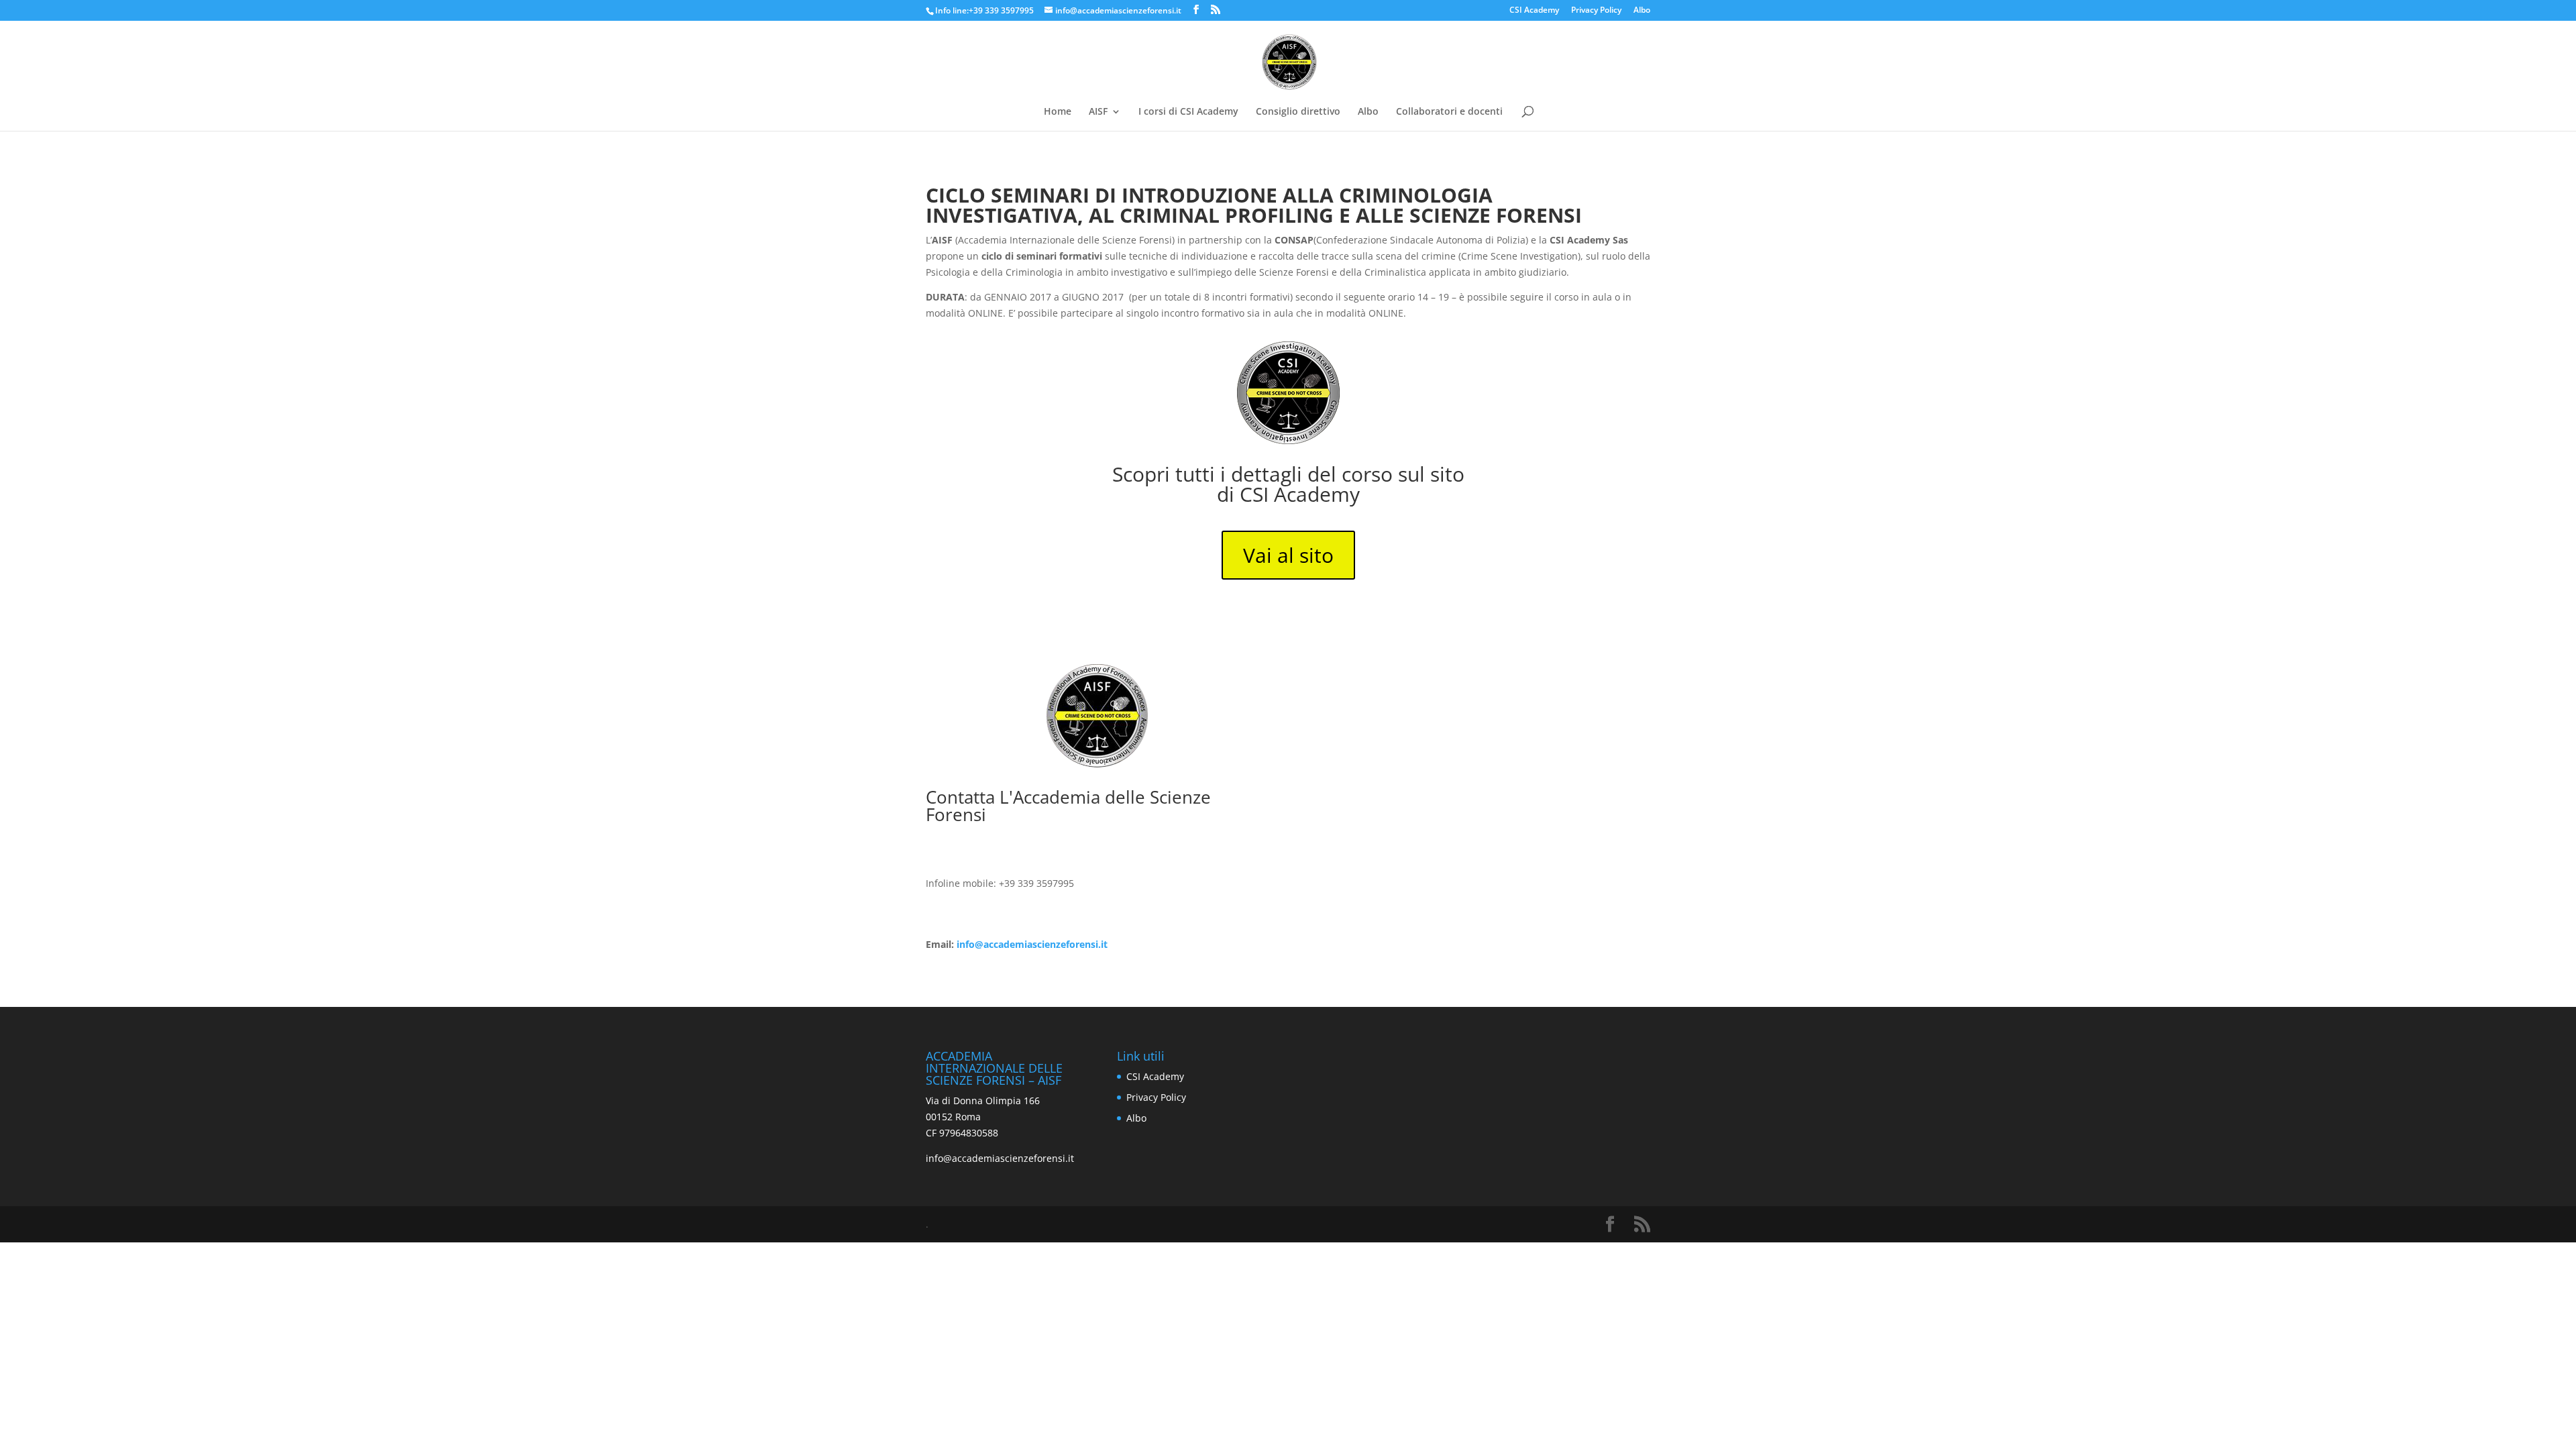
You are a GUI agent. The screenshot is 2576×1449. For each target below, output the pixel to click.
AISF (1098, 112)
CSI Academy (1534, 11)
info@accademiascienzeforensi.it (1032, 944)
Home (1058, 112)
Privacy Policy (1596, 11)
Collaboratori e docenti (1449, 112)
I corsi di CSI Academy (1188, 112)
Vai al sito (1288, 555)
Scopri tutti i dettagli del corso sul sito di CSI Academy (1288, 484)
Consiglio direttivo (1298, 112)
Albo (1642, 11)
